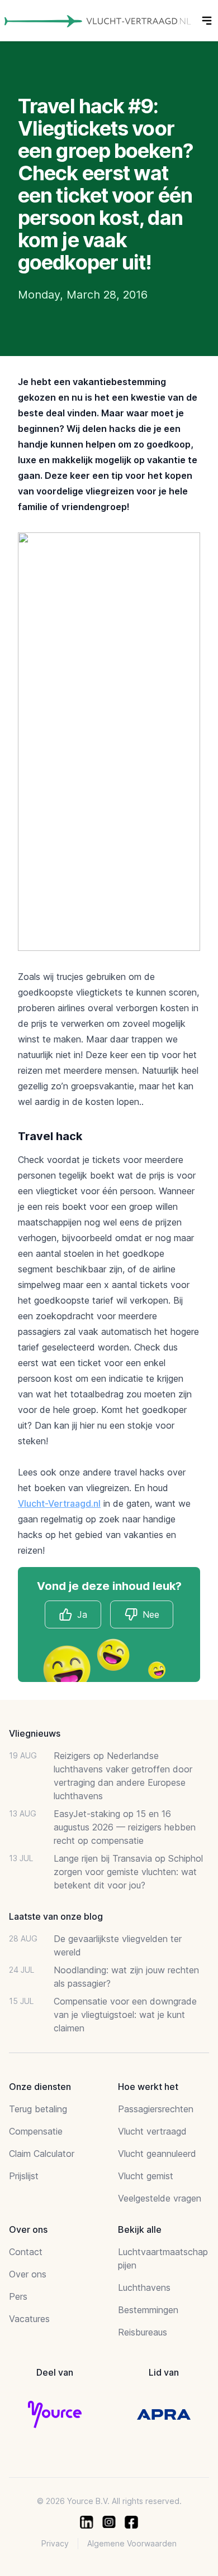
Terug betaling (38, 2109)
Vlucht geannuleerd (157, 2154)
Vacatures (29, 2319)
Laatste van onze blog (56, 1916)
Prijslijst (24, 2176)
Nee (151, 1614)
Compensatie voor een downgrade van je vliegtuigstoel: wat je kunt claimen (125, 2015)
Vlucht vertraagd (152, 2131)
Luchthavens (144, 2287)
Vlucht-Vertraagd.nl (59, 1503)
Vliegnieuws (35, 1733)
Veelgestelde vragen (160, 2198)
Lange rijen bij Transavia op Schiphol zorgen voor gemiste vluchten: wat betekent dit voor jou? (128, 1872)
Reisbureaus (143, 2332)
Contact (26, 2252)
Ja (82, 1614)
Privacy (55, 2543)
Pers (18, 2296)
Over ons (28, 2274)
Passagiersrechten (156, 2109)
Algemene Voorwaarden (132, 2543)
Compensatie (36, 2131)
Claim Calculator (42, 2154)
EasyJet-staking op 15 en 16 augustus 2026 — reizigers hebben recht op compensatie (125, 1827)
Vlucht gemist (146, 2176)
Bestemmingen (148, 2310)
